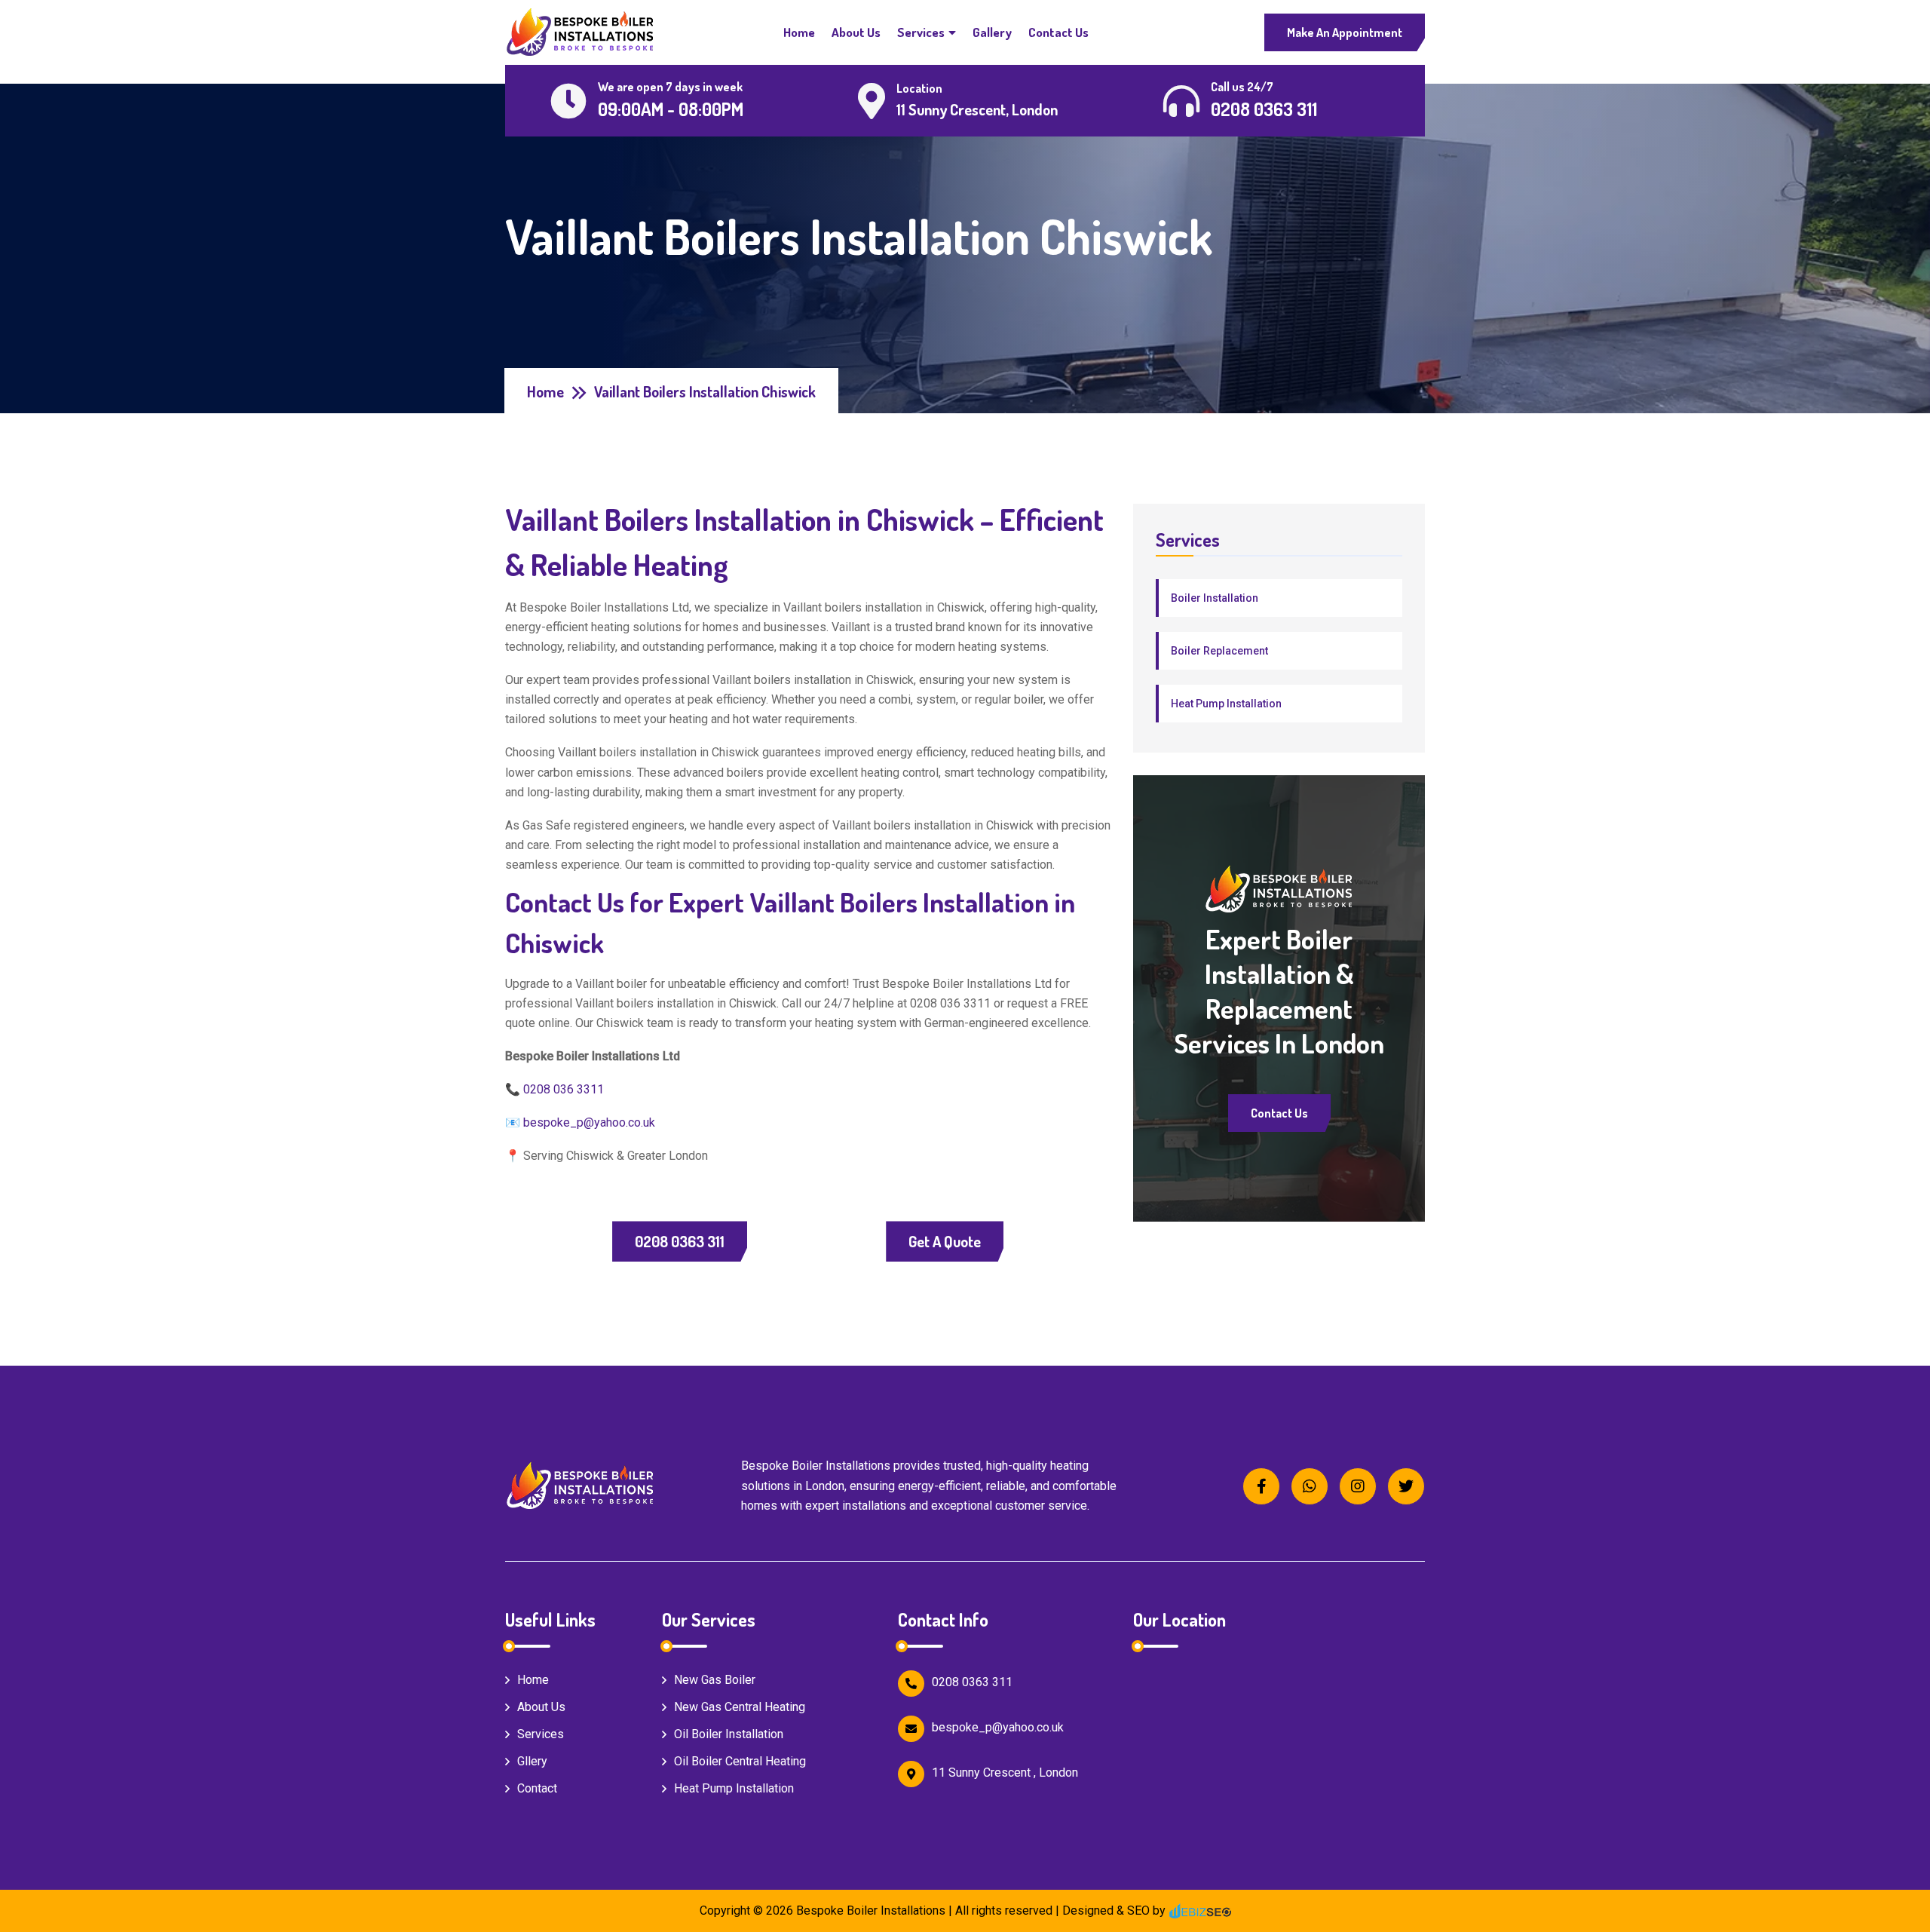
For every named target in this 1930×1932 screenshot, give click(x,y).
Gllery (532, 1761)
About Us (856, 32)
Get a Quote (945, 1241)
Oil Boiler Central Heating (740, 1761)
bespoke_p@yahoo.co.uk (589, 1122)
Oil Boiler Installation (729, 1734)
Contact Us (1058, 32)
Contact (537, 1788)
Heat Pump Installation (1226, 704)
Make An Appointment (1345, 32)
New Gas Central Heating (740, 1707)
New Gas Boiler (715, 1680)
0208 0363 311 (680, 1241)
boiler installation (1215, 598)
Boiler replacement (1219, 651)
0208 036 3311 (564, 1089)
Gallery (992, 32)
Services (921, 32)
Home (799, 32)
